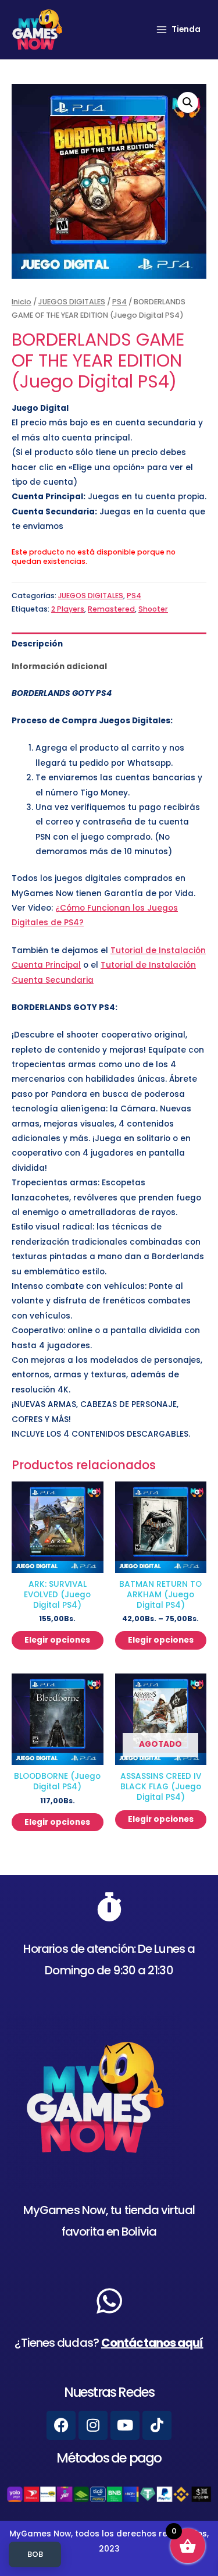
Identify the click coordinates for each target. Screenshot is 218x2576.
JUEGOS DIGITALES (72, 302)
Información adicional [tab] (59, 667)
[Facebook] (61, 2425)
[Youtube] (125, 2425)
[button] (188, 102)
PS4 (119, 302)
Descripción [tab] (37, 644)
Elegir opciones (57, 1640)
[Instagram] (93, 2425)
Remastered (111, 609)
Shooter (153, 609)
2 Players (68, 609)
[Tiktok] (157, 2425)
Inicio (22, 302)
